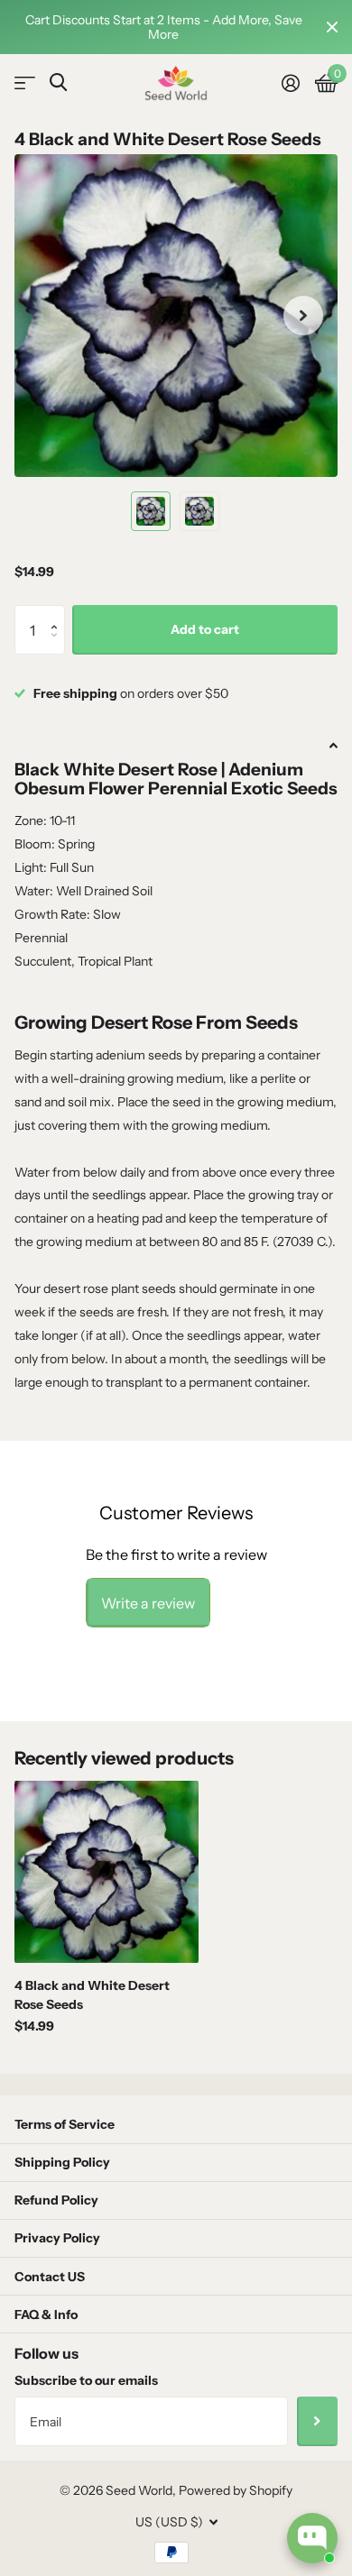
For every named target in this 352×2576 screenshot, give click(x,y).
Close (332, 27)
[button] (58, 613)
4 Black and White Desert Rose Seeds (92, 1995)
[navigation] (151, 511)
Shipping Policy (62, 2162)
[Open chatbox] (312, 2538)
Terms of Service (65, 2124)
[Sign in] (290, 83)
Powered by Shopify (236, 2490)
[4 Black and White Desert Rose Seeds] (107, 1872)
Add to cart (205, 629)
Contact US (50, 2277)
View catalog (25, 83)
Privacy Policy (57, 2238)
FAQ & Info (46, 2315)
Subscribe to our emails (86, 2380)
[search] (58, 83)
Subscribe (317, 2421)
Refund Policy (56, 2200)
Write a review (148, 1603)
